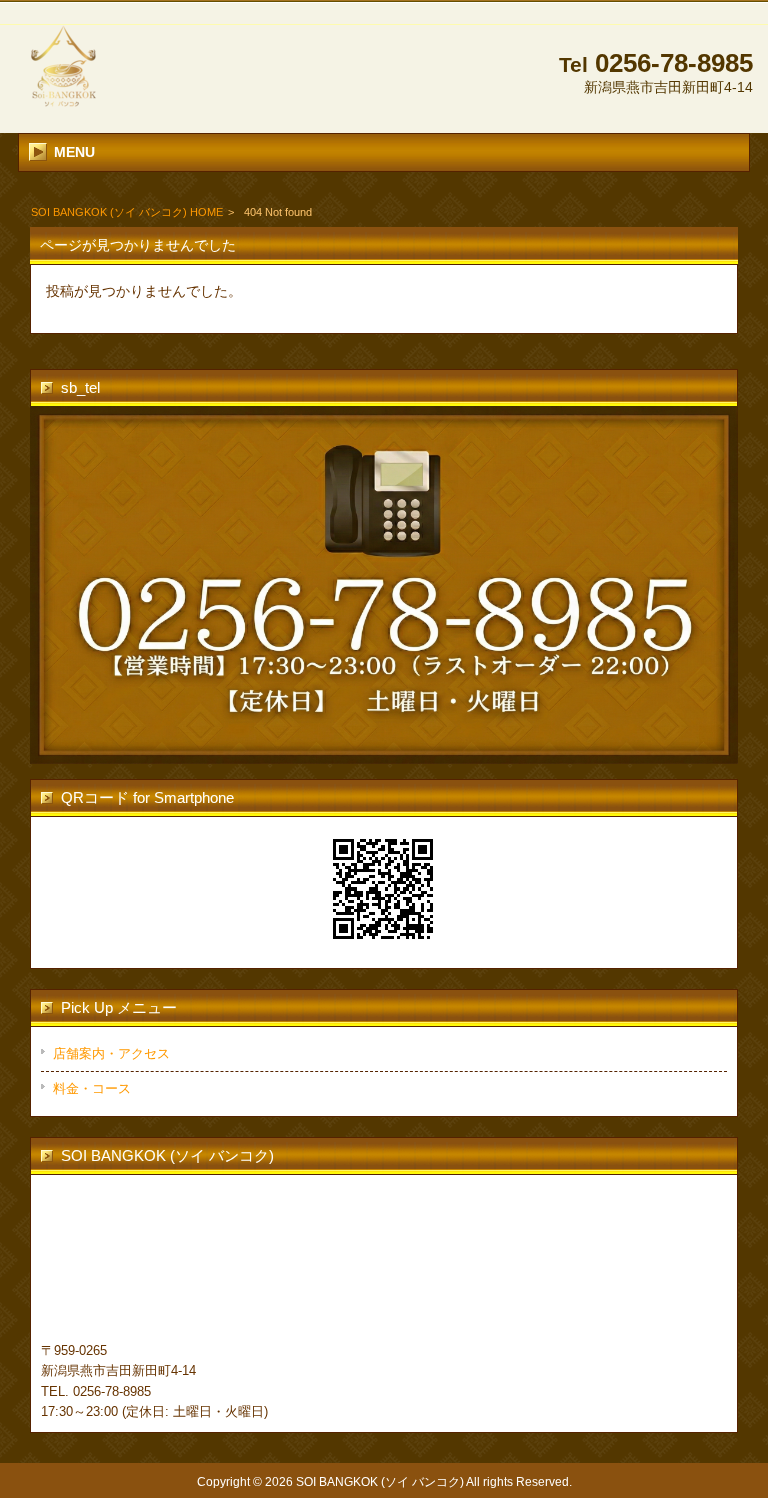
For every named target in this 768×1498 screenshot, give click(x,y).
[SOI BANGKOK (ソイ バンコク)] (63, 109)
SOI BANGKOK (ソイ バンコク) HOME (127, 212)
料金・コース (92, 1088)
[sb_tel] (384, 585)
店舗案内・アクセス (111, 1053)
